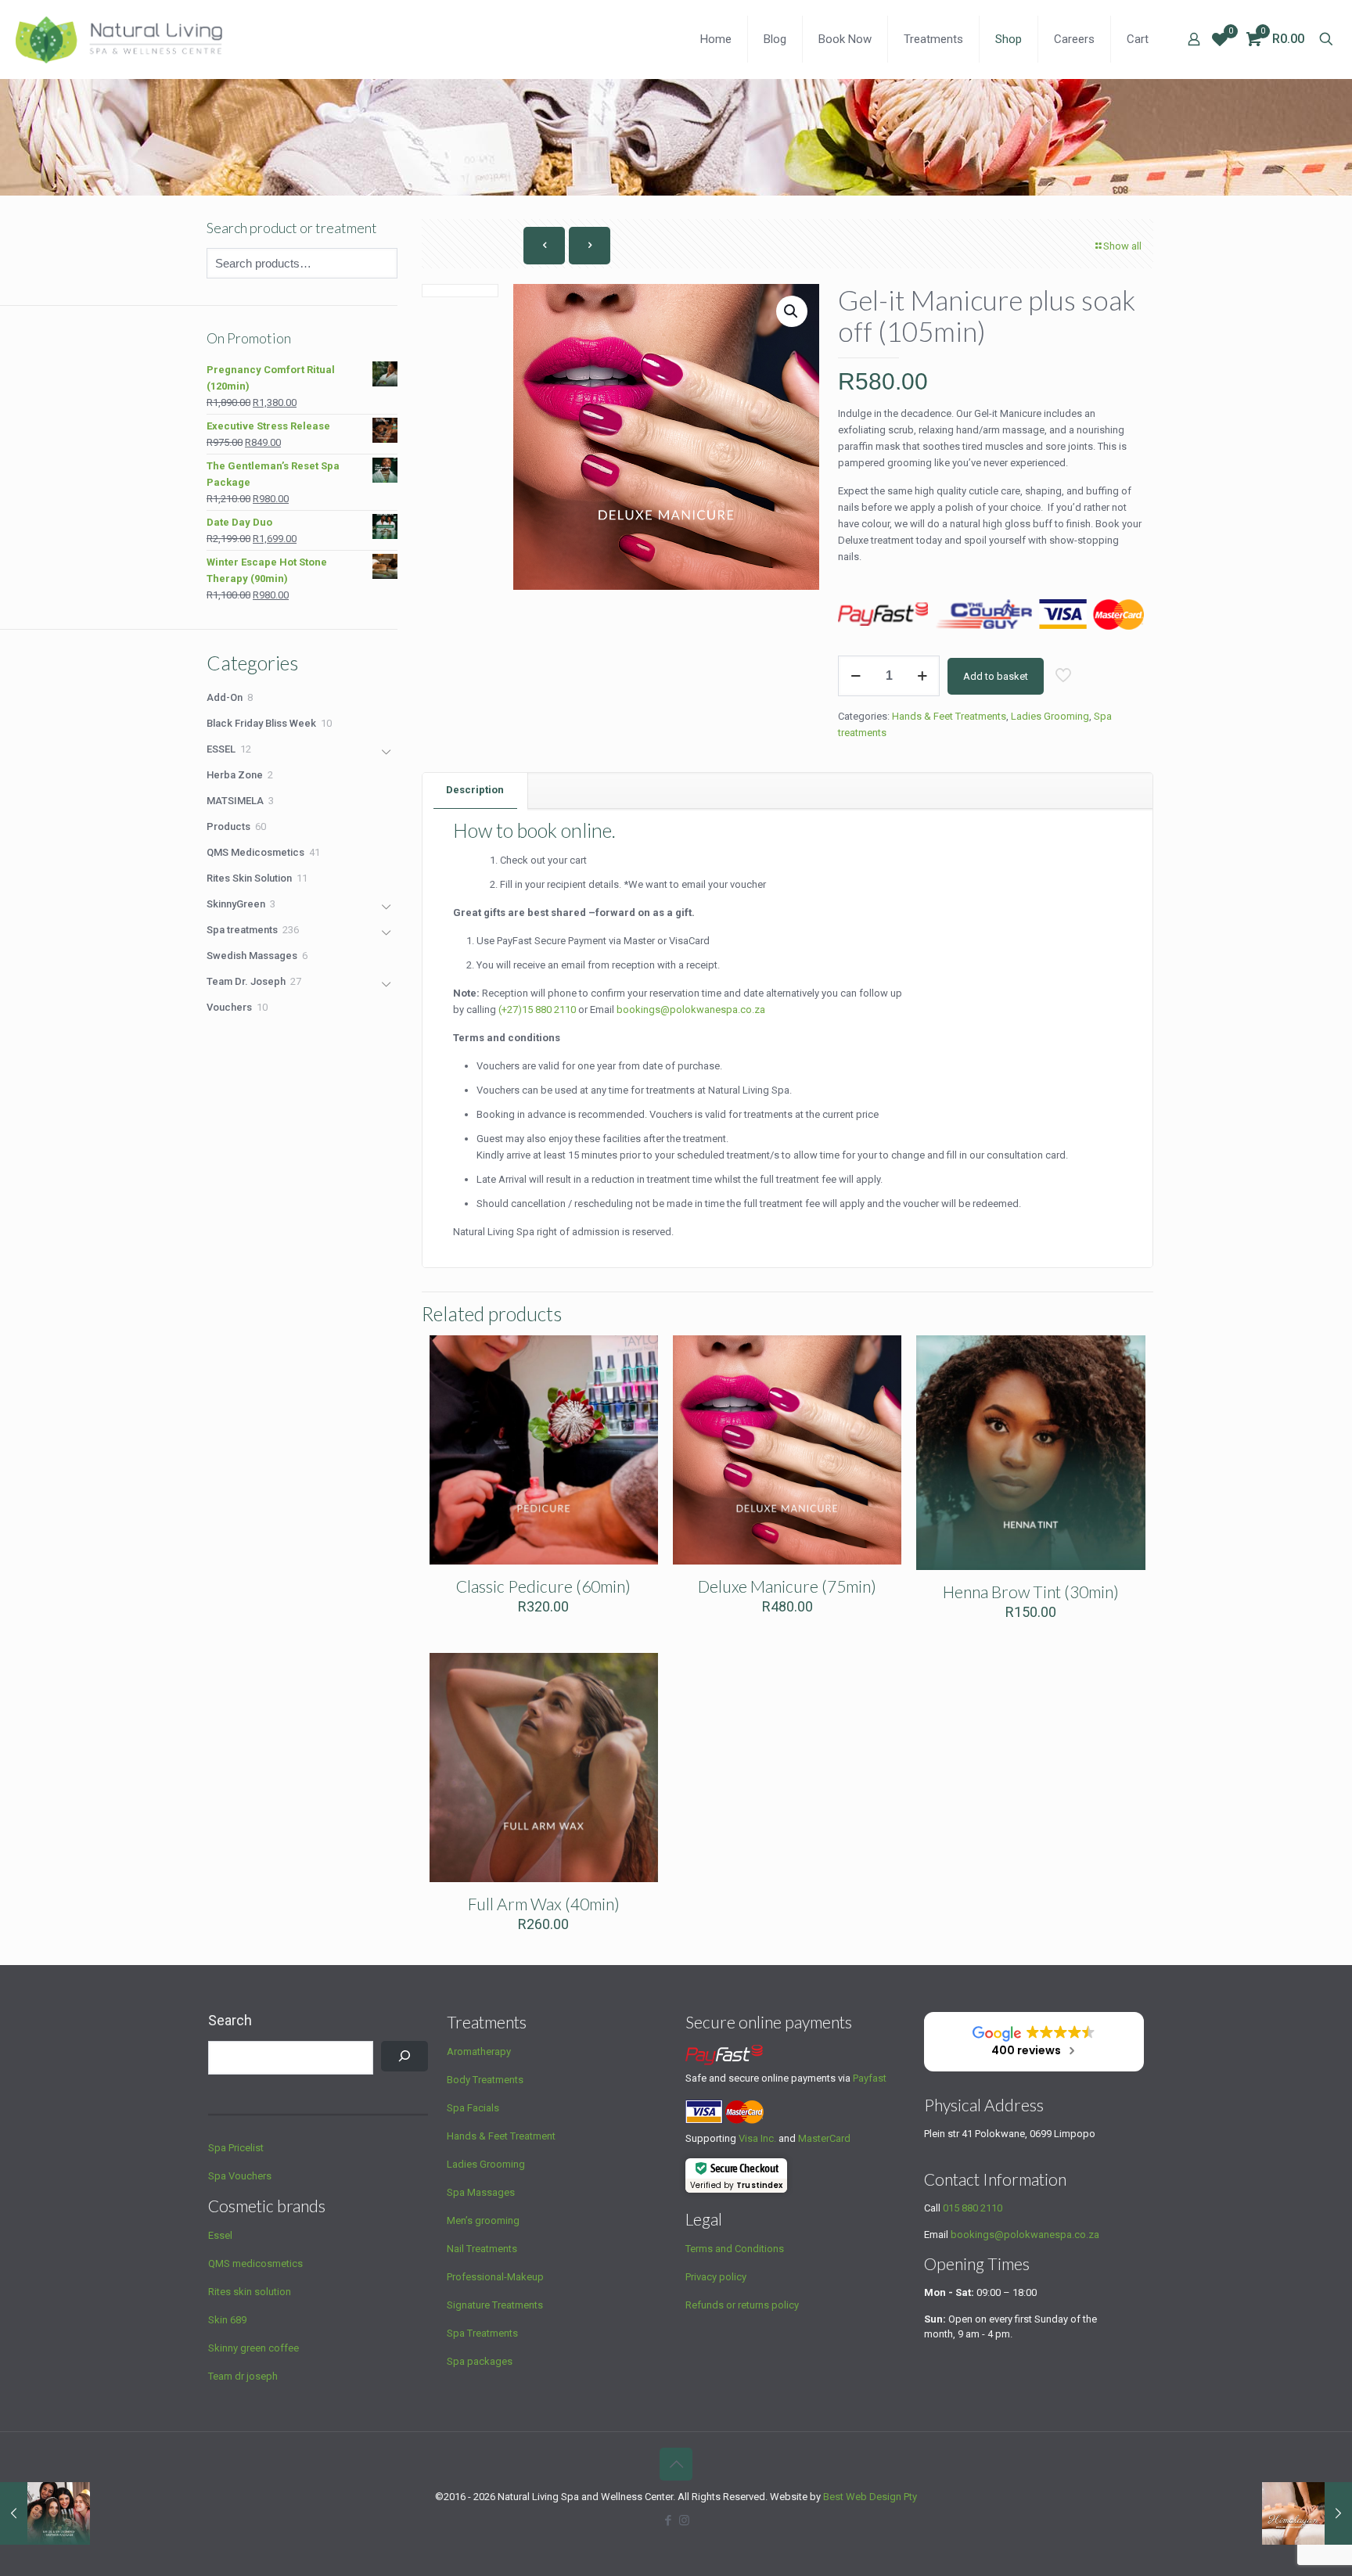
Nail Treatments (482, 2249)
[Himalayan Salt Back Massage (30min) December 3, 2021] (1307, 2513)
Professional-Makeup (495, 2277)
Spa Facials (473, 2108)
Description (475, 790)
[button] (792, 311)
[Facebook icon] (668, 2520)
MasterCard (824, 2138)
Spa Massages (481, 2192)
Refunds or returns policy (742, 2305)
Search (230, 2020)
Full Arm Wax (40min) (544, 1904)
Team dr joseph (243, 2376)
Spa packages (480, 2361)
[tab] (475, 790)
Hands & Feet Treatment (501, 2136)
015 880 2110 (973, 2208)
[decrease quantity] (856, 676)
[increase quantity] (922, 676)
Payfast (870, 2078)
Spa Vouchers (240, 2176)
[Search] (405, 2056)
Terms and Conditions (735, 2249)
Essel (220, 2235)
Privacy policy (716, 2277)
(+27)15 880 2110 (537, 1010)
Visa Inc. (757, 2138)
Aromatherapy (479, 2051)
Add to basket (996, 676)
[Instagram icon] (684, 2520)
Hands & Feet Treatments (949, 716)
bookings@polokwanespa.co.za (1025, 2235)
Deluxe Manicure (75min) (787, 1586)
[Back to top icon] (676, 2464)
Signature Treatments (495, 2305)
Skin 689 (227, 2320)
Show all (1122, 246)
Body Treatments (485, 2080)
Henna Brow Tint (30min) (1031, 1592)
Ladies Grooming (1050, 716)
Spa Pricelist (236, 2148)
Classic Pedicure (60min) (543, 1586)
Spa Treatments (482, 2333)
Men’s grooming (483, 2220)
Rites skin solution (250, 2292)
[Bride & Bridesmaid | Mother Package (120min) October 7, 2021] (45, 2513)
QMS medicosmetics (255, 2263)
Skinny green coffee (253, 2348)
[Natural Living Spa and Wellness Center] (120, 39)
